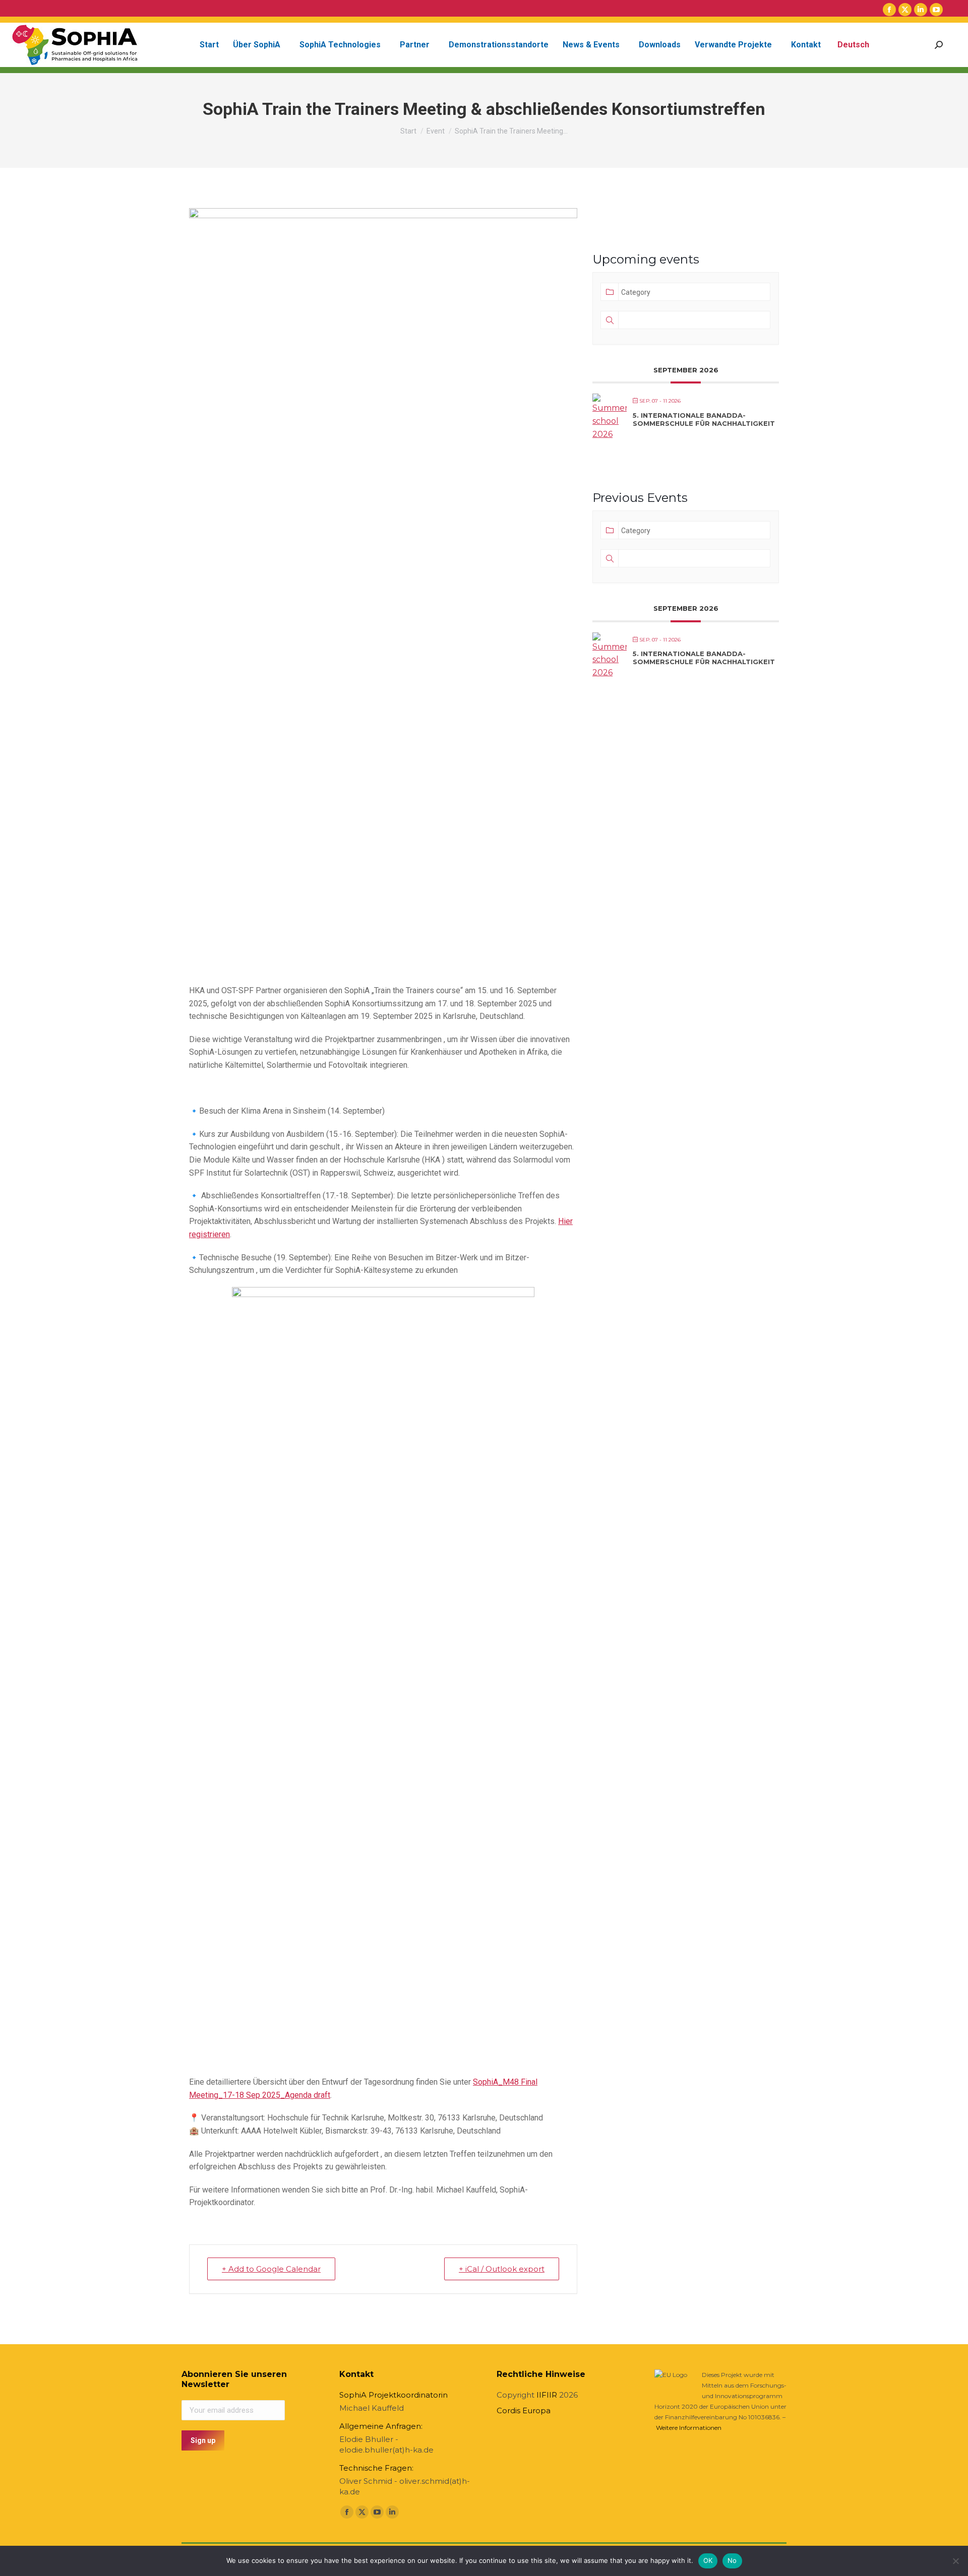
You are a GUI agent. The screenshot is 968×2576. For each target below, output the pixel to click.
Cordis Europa (524, 2410)
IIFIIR (547, 2395)
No (732, 2560)
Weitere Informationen (689, 2428)
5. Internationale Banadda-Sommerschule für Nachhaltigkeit (704, 419)
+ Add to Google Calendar (271, 2269)
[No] (955, 2561)
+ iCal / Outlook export (502, 2269)
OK (708, 2560)
